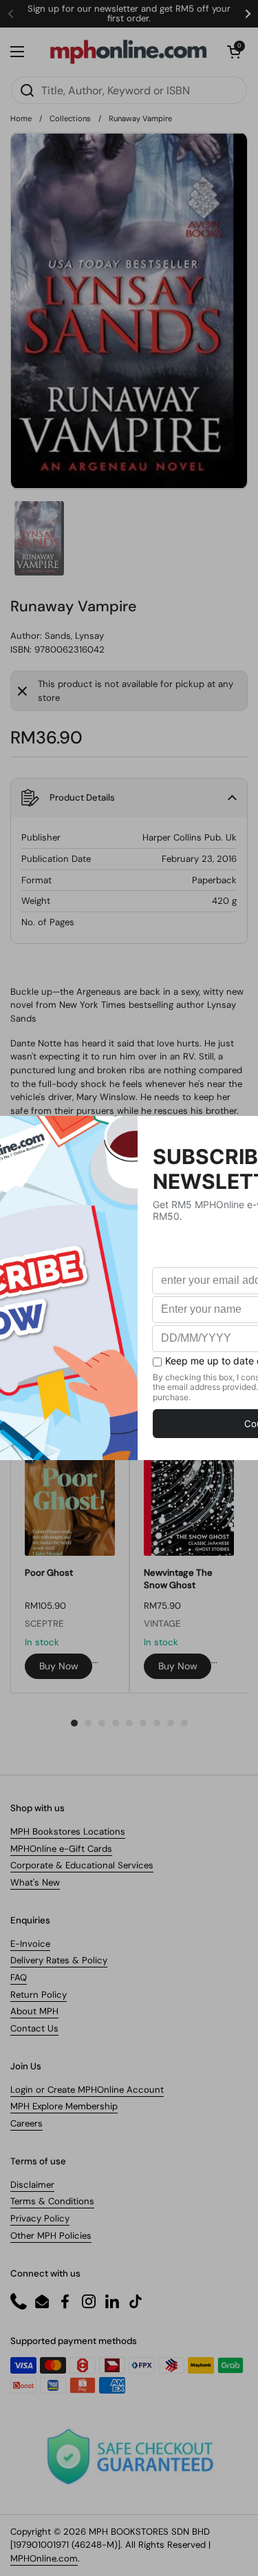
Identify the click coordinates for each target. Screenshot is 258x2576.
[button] (234, 52)
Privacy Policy (40, 2218)
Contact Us (34, 2028)
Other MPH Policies (51, 2236)
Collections (70, 118)
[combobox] (129, 90)
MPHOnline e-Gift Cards (61, 1849)
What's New (35, 1882)
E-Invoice (30, 1944)
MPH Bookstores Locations (68, 1831)
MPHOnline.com (44, 2558)
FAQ (19, 1977)
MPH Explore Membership (64, 2106)
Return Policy (39, 1995)
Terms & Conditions (52, 2201)
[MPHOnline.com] (128, 52)
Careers (26, 2123)
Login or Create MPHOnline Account (87, 2090)
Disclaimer (32, 2185)
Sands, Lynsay (74, 636)
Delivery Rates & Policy (59, 1960)
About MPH (34, 2011)
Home (21, 118)
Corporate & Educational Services (82, 1865)
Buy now (59, 1666)
